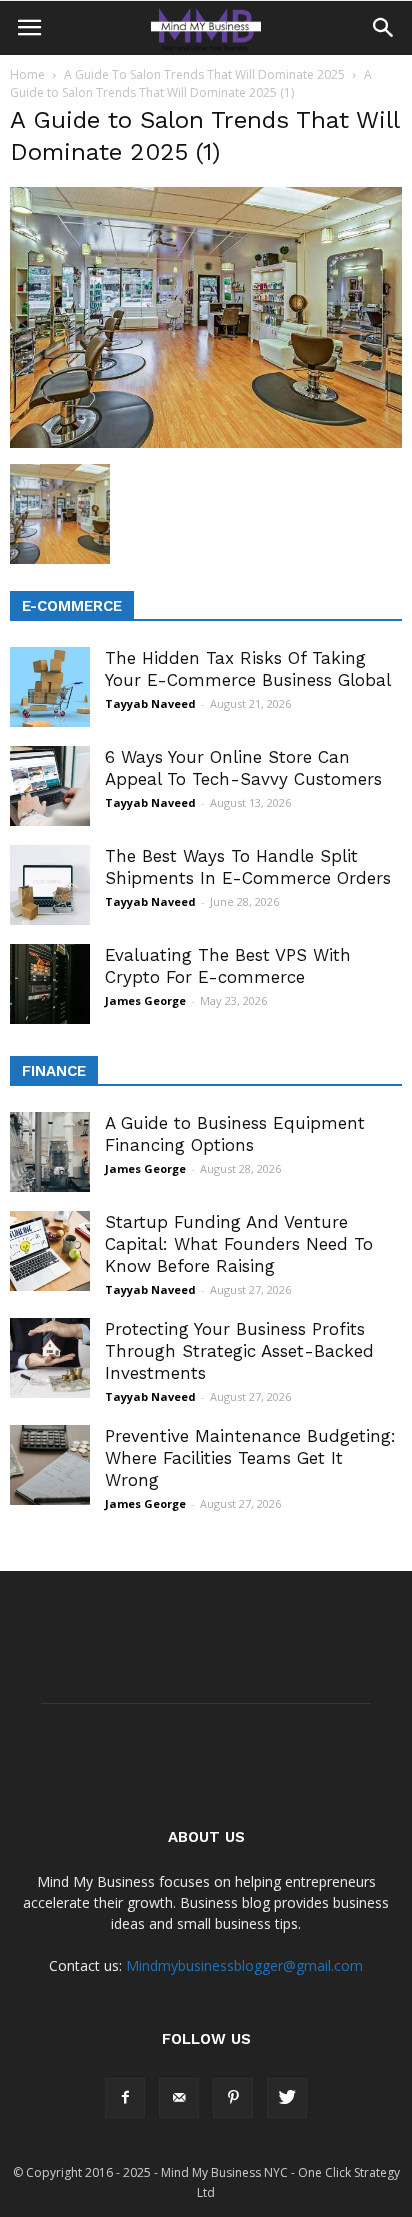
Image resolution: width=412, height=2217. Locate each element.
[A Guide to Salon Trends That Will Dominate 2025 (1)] (206, 443)
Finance (54, 1071)
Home (27, 74)
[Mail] (179, 2098)
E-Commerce (72, 606)
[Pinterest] (233, 2098)
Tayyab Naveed (150, 703)
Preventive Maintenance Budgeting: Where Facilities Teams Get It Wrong (250, 1458)
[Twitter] (287, 2098)
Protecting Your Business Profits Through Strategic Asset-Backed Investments (239, 1351)
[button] (384, 28)
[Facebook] (125, 2098)
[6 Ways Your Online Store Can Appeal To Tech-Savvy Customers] (50, 786)
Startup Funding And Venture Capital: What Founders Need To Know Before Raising (239, 1244)
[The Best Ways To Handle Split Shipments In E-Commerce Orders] (50, 885)
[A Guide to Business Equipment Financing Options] (50, 1152)
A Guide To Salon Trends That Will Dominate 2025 (204, 74)
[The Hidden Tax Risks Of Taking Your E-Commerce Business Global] (50, 687)
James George (145, 1000)
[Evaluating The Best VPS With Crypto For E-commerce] (50, 984)
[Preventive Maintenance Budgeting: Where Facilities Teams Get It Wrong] (50, 1465)
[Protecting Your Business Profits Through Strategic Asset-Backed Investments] (50, 1358)
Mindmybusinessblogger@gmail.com (244, 1965)
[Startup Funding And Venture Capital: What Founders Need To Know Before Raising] (50, 1251)
